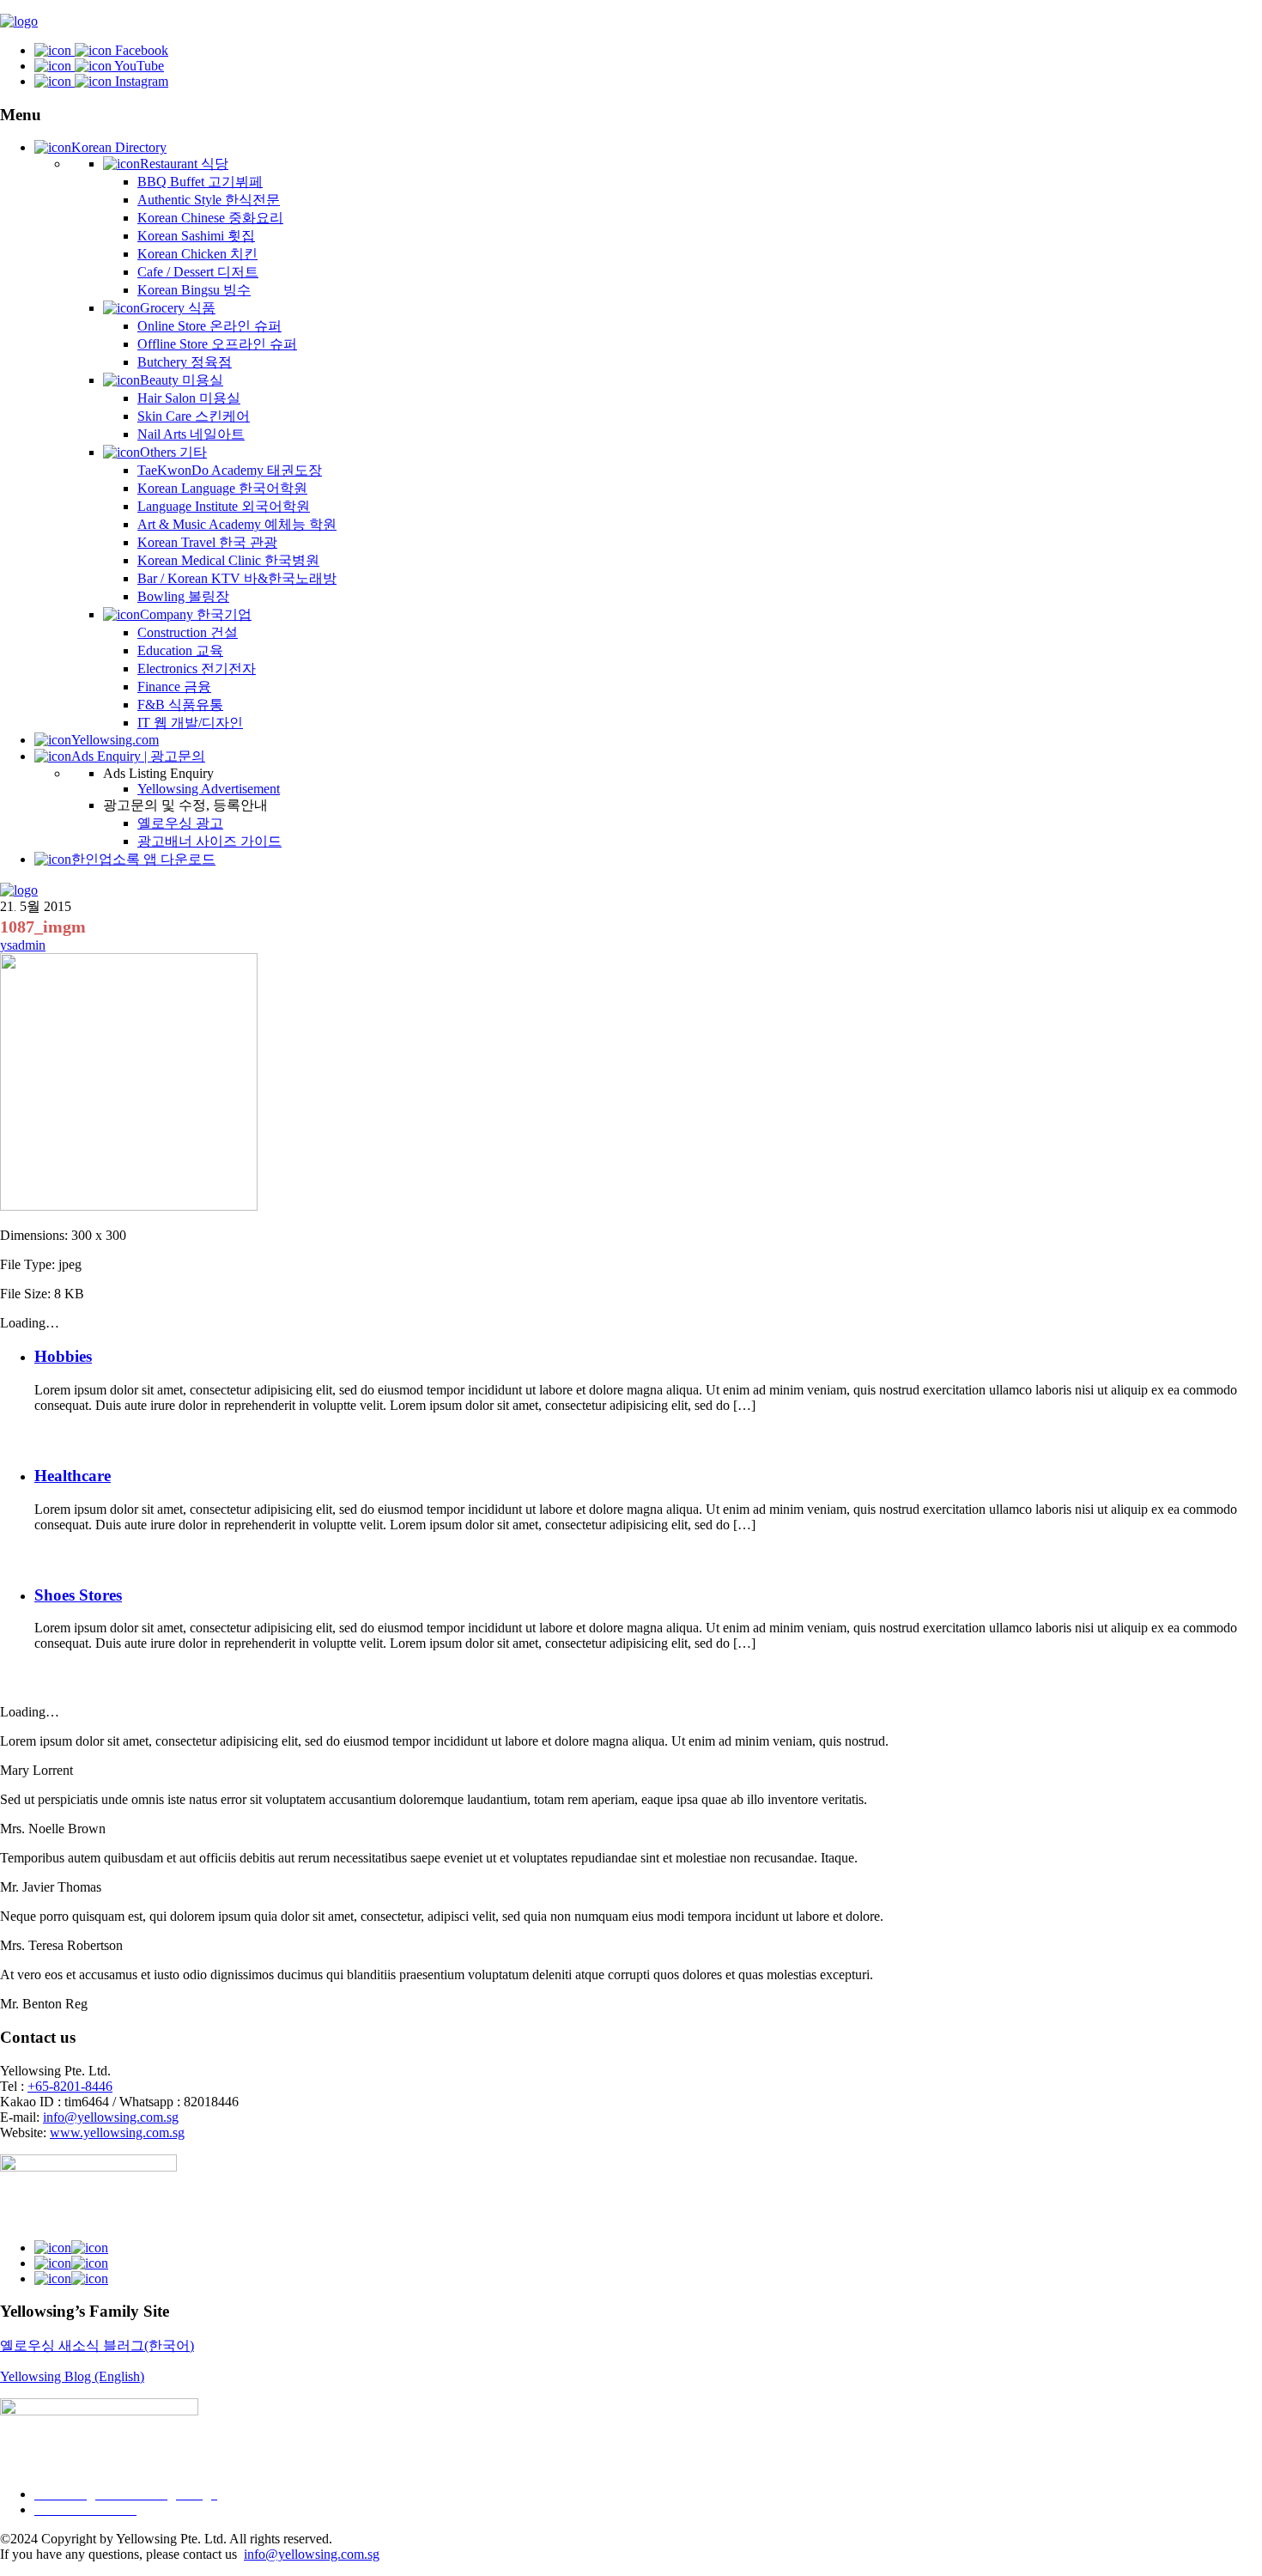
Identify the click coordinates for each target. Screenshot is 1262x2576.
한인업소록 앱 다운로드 (143, 859)
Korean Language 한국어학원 (222, 488)
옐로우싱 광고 (180, 823)
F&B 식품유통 (180, 705)
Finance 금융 (174, 687)
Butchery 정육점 (185, 362)
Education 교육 (180, 650)
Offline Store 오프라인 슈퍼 (217, 344)
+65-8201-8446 (70, 2086)
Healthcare (73, 1476)
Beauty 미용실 (182, 380)
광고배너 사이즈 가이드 (209, 841)
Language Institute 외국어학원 (224, 506)
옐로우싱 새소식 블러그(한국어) (97, 2345)
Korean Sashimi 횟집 (196, 236)
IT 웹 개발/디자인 (190, 723)
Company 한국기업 (196, 614)
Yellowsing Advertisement (209, 789)
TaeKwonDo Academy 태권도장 (230, 470)
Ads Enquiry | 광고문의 (138, 756)
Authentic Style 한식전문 (209, 200)
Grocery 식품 (178, 308)
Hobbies (63, 1356)
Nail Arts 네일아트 (191, 434)
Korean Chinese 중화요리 (210, 218)
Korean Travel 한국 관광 (207, 542)
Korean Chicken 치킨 (197, 254)
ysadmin (23, 945)
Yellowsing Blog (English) (72, 2376)
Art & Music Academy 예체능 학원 (237, 524)
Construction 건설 (188, 632)
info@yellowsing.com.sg (111, 2117)
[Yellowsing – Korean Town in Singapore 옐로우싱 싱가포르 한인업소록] (19, 21)
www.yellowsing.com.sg (117, 2132)
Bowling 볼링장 (183, 596)
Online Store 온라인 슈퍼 (209, 326)
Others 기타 (173, 452)
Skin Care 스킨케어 (194, 416)
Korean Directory (119, 147)
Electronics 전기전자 (197, 668)
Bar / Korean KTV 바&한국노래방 (237, 578)
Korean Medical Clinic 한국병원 (228, 560)
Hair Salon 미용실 (189, 398)
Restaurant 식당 (184, 164)
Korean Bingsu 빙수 (194, 290)
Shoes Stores (78, 1595)
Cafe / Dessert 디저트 (198, 272)
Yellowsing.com (115, 740)
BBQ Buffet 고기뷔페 (200, 182)
